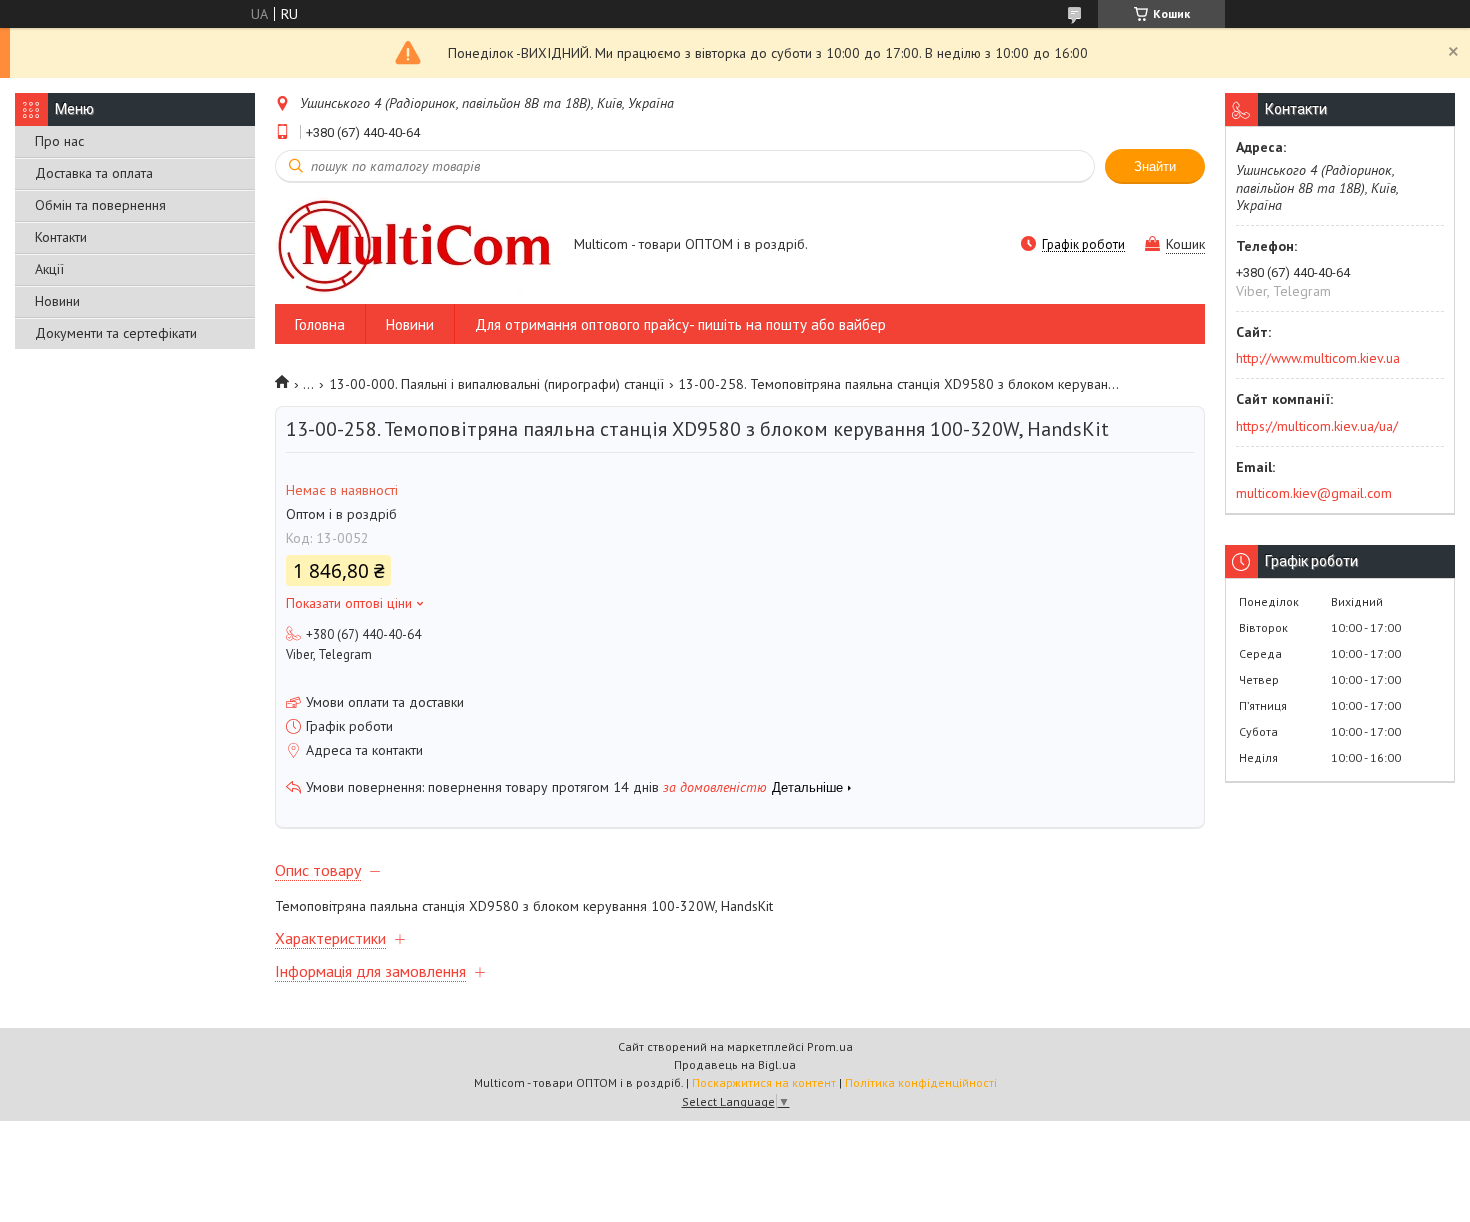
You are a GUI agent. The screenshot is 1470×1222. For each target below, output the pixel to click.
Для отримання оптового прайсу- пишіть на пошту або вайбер (680, 324)
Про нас (59, 141)
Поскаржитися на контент (764, 1082)
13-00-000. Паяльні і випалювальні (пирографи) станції (496, 384)
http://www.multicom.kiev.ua (1318, 358)
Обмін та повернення (100, 205)
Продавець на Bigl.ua (735, 1064)
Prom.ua (830, 1046)
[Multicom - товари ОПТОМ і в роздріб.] (415, 245)
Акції (49, 269)
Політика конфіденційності (921, 1082)
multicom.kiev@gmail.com (1314, 493)
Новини (57, 301)
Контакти (61, 237)
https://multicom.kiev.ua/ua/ (1317, 426)
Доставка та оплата (94, 173)
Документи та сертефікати (116, 333)
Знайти (1155, 166)
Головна (320, 324)
